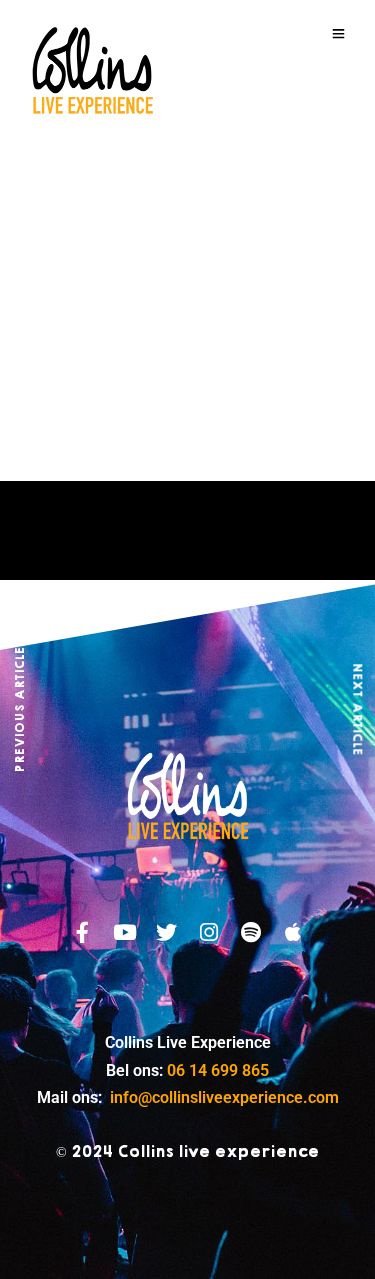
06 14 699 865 (218, 1070)
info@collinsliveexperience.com (224, 1097)
